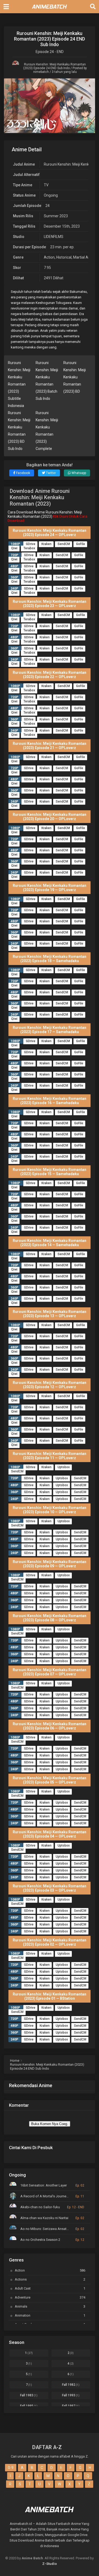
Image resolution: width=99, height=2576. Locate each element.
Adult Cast (50, 2288)
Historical (64, 257)
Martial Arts (83, 257)
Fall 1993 (71, 2395)
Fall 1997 (71, 2406)
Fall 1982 (71, 2385)
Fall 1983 (29, 2395)
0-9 (11, 2468)
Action (49, 257)
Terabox (29, 548)
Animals (50, 2306)
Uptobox (64, 1467)
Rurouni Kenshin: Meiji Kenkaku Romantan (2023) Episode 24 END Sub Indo (55, 66)
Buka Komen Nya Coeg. (50, 2124)
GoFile (81, 544)
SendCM (64, 544)
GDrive (31, 544)
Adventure (50, 2297)
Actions (50, 2279)
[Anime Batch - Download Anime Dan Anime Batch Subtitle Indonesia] (50, 10)
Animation (50, 2315)
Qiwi (14, 548)
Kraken (46, 544)
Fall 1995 (29, 2406)
